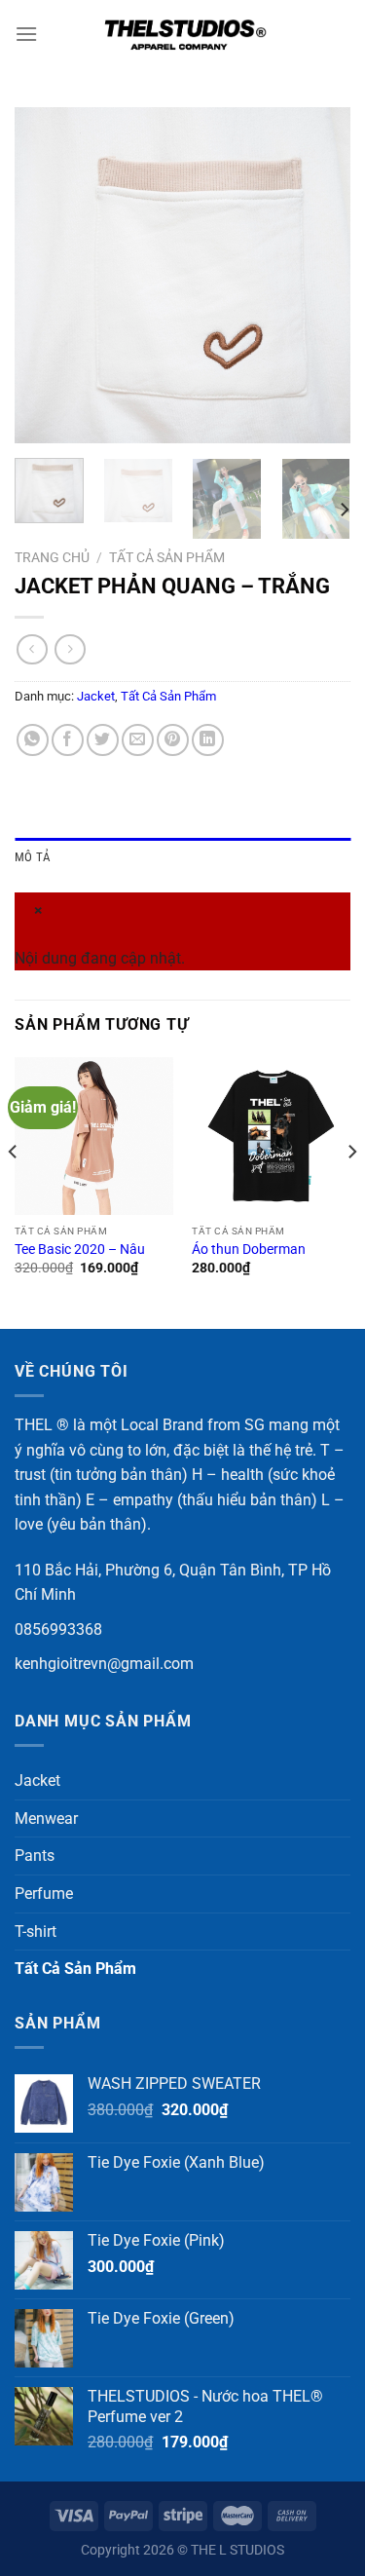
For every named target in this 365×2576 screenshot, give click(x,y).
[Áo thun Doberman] (271, 1136)
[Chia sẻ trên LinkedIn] (208, 740)
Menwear (46, 1818)
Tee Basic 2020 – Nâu (80, 1249)
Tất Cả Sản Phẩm (167, 557)
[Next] (319, 275)
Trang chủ (52, 557)
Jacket (96, 696)
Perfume (44, 1894)
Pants (35, 1856)
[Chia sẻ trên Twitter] (103, 740)
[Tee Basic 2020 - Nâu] (94, 1136)
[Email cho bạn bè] (138, 740)
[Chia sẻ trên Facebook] (68, 740)
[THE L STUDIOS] (183, 35)
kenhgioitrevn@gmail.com (104, 1664)
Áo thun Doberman (249, 1249)
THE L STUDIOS (237, 2550)
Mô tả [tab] (33, 857)
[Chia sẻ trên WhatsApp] (33, 740)
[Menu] (26, 34)
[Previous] (46, 275)
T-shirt (36, 1932)
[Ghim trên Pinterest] (173, 740)
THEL (34, 1425)
